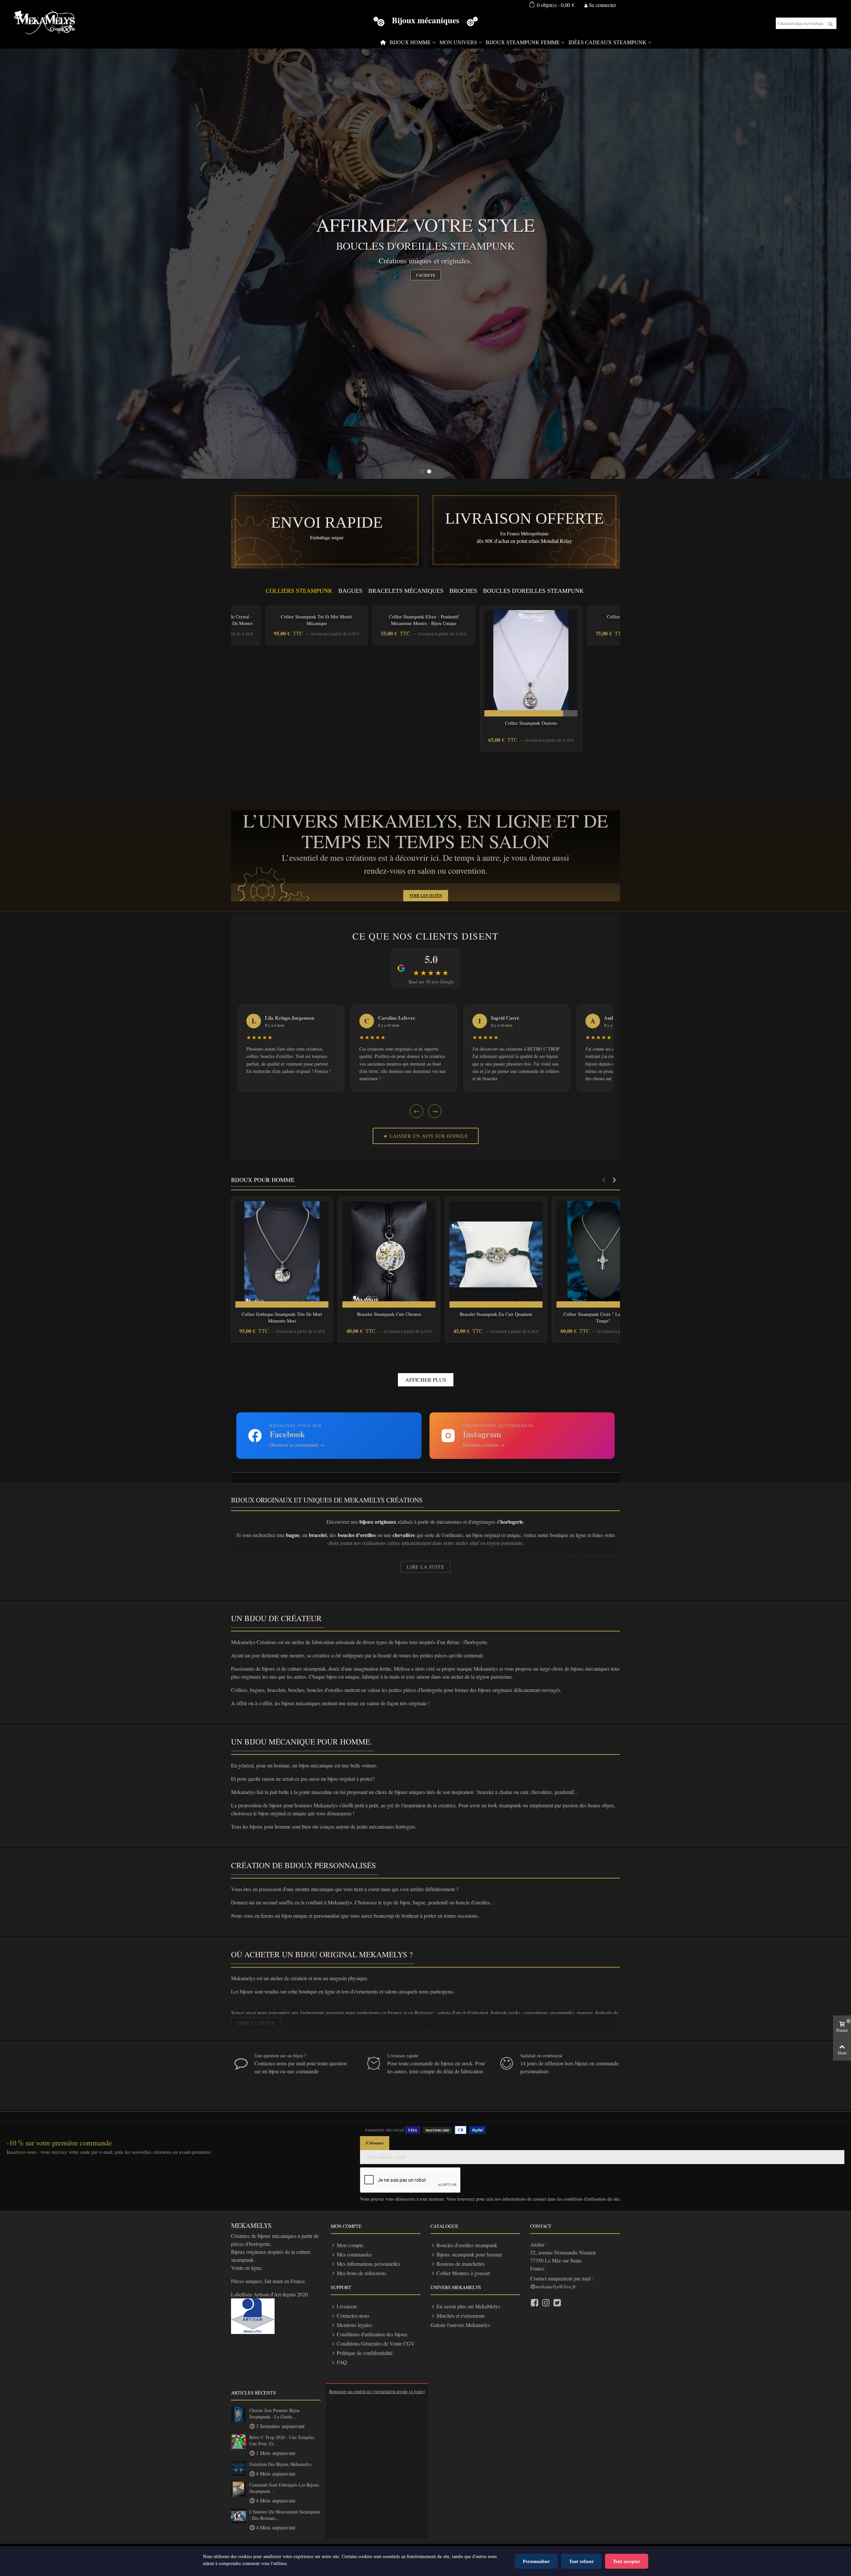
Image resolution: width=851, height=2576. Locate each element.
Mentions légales (354, 2325)
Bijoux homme (410, 42)
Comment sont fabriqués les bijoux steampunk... (284, 2488)
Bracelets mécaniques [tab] (406, 591)
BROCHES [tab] (463, 591)
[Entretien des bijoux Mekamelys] (239, 2468)
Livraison (347, 2306)
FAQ (342, 2362)
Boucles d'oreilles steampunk (467, 2245)
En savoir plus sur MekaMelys (468, 2306)
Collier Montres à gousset (463, 2273)
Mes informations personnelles (368, 2264)
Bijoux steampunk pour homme (469, 2254)
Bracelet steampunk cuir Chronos (389, 1314)
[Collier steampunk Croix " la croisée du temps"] (603, 1254)
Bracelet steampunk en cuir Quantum (496, 1314)
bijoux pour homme (263, 1180)
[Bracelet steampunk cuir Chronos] (389, 1254)
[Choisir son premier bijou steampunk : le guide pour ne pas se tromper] (239, 2415)
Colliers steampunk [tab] (299, 591)
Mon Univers (458, 42)
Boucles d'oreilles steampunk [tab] (533, 591)
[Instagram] (546, 2302)
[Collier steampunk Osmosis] (531, 663)
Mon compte (350, 2245)
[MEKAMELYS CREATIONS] (45, 23)
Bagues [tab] (350, 591)
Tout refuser (581, 2561)
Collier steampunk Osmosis (531, 723)
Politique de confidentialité (365, 2353)
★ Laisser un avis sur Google (426, 1136)
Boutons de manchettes (461, 2264)
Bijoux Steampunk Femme (523, 42)
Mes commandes (354, 2254)
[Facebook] (535, 2302)
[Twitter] (557, 2302)
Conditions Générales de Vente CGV (376, 2343)
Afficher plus (426, 1380)
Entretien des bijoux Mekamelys (280, 2464)
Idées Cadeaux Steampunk (608, 42)
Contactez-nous (353, 2316)
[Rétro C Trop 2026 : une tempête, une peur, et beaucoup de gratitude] (239, 2442)
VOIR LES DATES (426, 896)
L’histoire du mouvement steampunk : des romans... (285, 2515)
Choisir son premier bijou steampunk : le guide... (274, 2414)
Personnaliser (536, 2561)
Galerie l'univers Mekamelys (460, 2325)
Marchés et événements (461, 2316)
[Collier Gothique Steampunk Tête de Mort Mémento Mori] (282, 1254)
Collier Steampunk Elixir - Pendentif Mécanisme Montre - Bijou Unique (424, 620)
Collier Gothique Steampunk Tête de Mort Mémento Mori (282, 1317)
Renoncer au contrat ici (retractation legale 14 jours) (377, 2391)
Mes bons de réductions (362, 2273)
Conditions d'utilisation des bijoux (372, 2334)
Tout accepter (627, 2561)
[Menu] (383, 43)
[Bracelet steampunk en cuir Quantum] (496, 1254)
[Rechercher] (831, 23)
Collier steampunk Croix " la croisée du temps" (603, 1317)
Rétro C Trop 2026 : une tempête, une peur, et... (282, 2441)
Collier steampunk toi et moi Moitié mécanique (316, 620)
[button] (604, 1180)
